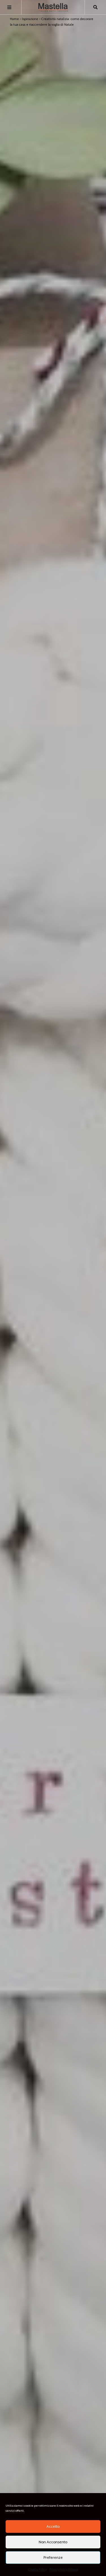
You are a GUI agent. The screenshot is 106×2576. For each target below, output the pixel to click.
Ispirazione (30, 19)
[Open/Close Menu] (9, 7)
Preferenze (53, 2558)
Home (14, 19)
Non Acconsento (53, 2542)
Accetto (53, 2526)
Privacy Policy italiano (64, 2569)
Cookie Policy (37, 2569)
